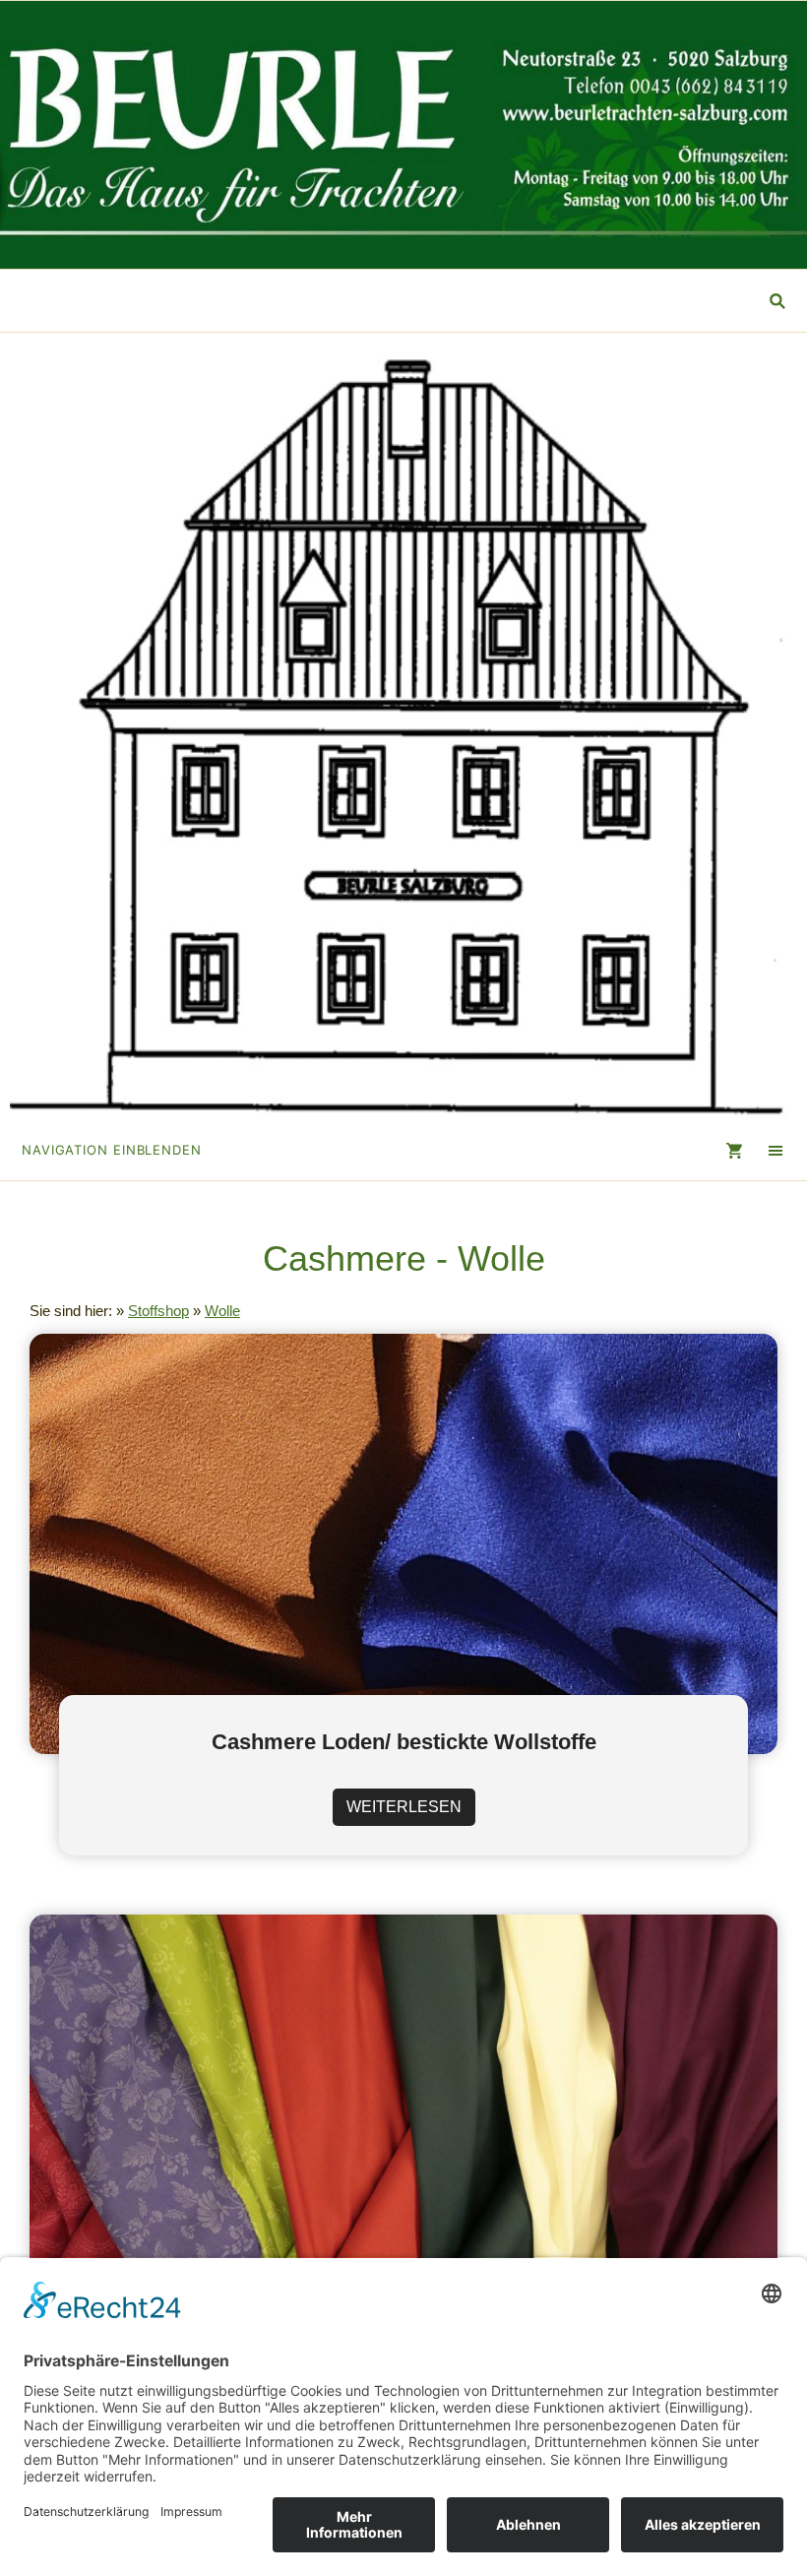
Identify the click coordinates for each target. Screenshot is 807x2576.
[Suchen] (778, 301)
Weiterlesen (404, 1807)
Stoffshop (158, 1311)
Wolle (222, 1311)
